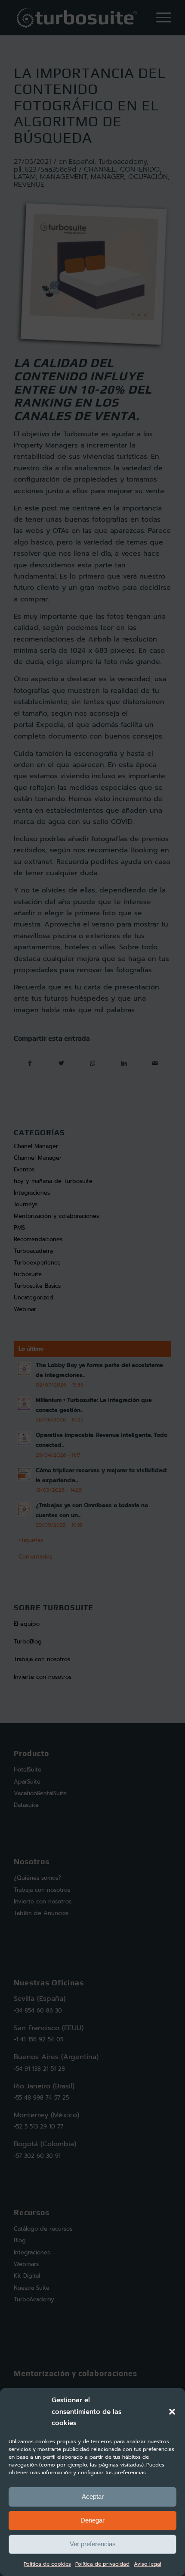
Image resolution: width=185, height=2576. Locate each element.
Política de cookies (47, 2564)
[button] (172, 2412)
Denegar (92, 2520)
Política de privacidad (102, 2564)
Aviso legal (148, 2564)
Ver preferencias (93, 2544)
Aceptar (93, 2496)
